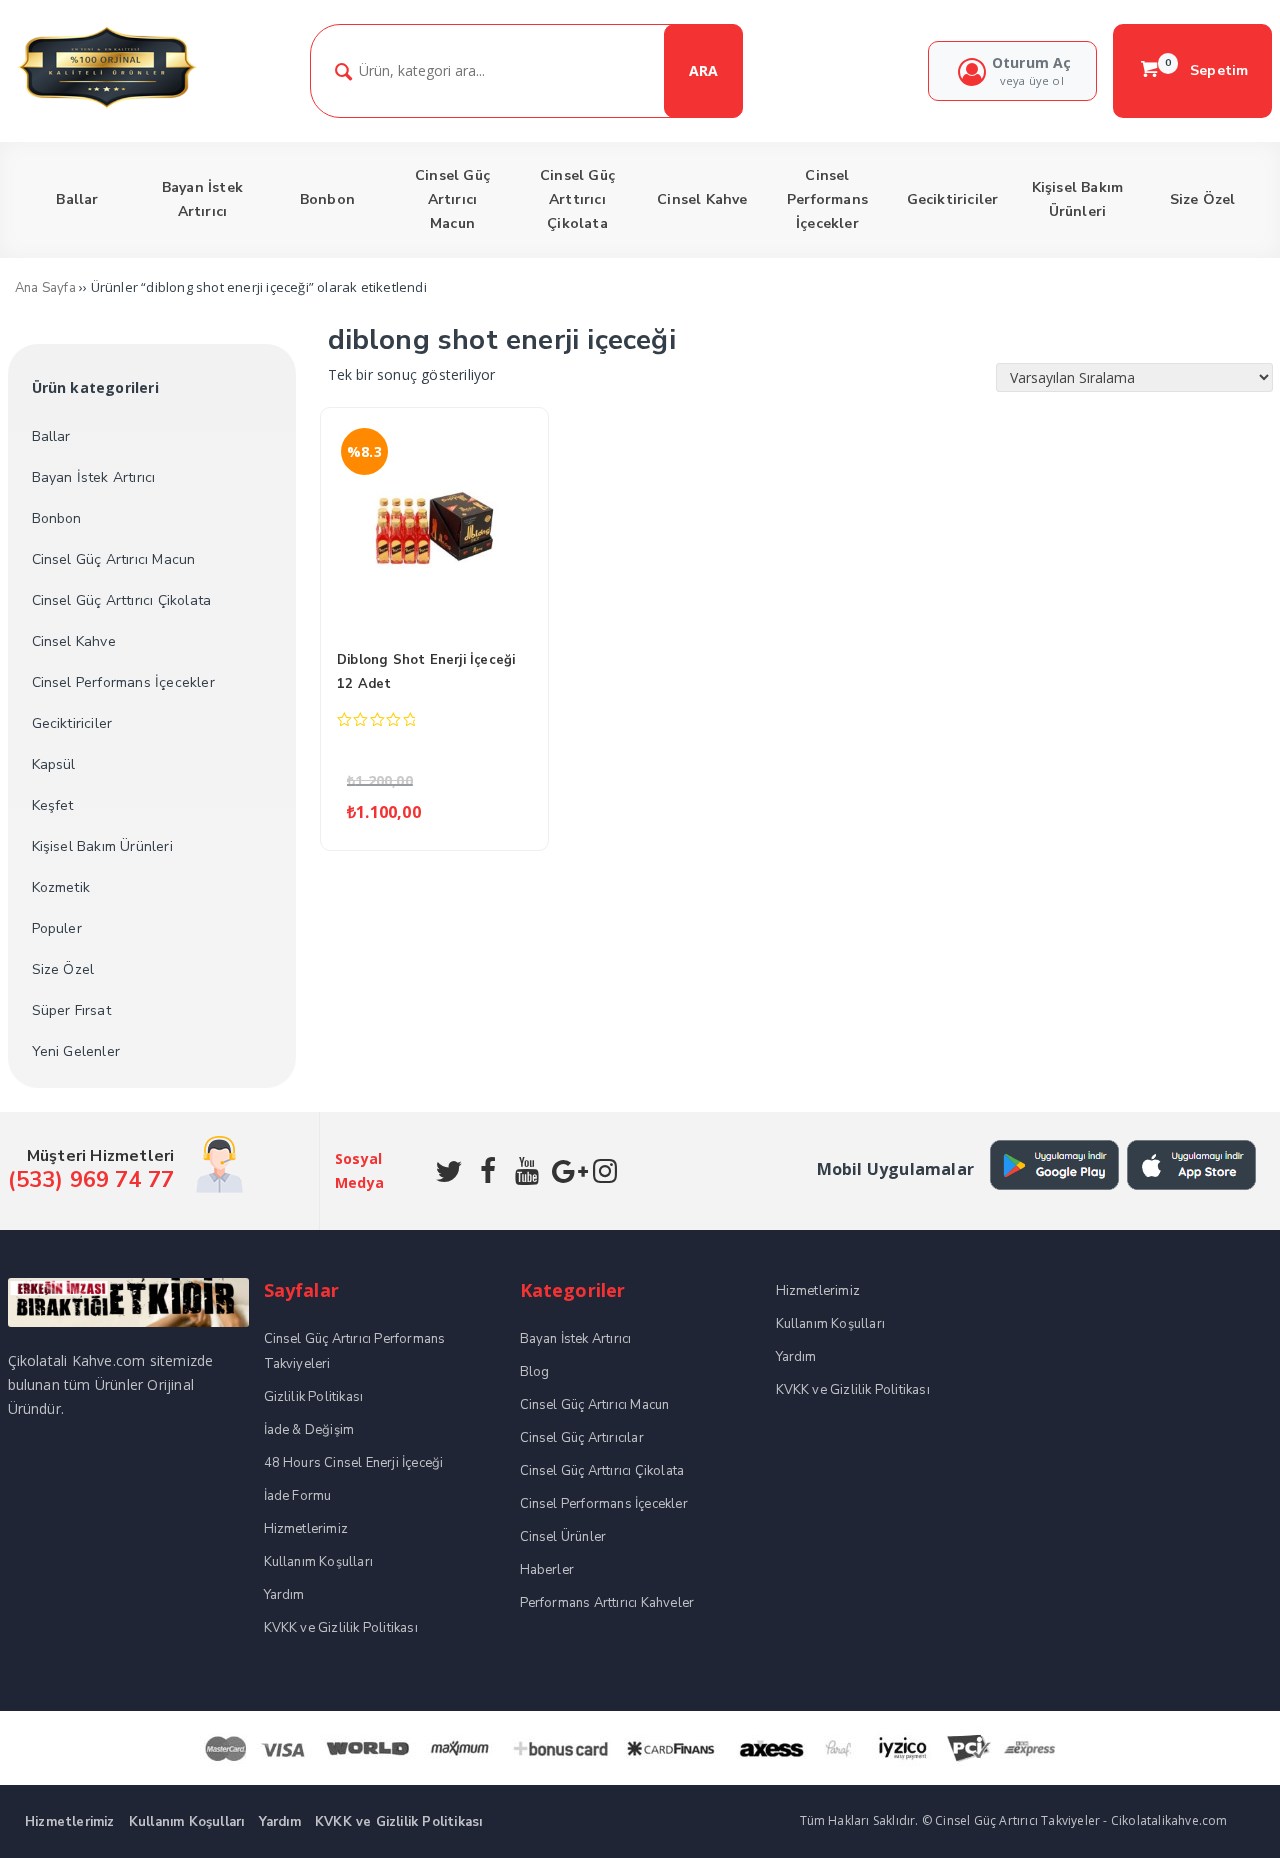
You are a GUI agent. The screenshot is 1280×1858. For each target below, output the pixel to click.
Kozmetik (61, 887)
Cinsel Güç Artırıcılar (582, 1438)
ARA (703, 70)
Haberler (547, 1570)
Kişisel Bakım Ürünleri (102, 846)
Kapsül (54, 764)
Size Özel (63, 969)
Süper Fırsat (71, 1010)
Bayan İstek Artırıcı (94, 477)
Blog (535, 1372)
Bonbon (57, 518)
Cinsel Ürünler (563, 1537)
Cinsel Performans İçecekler (123, 682)
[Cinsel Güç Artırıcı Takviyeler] (106, 105)
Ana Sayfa (45, 288)
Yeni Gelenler (76, 1051)
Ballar (51, 436)
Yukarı (1218, 1813)
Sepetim (1207, 70)
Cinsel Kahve (74, 641)
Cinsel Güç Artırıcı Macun (114, 559)
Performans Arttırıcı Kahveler (607, 1603)
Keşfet (53, 805)
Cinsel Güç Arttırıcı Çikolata (122, 600)
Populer (57, 928)
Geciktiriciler (72, 723)
